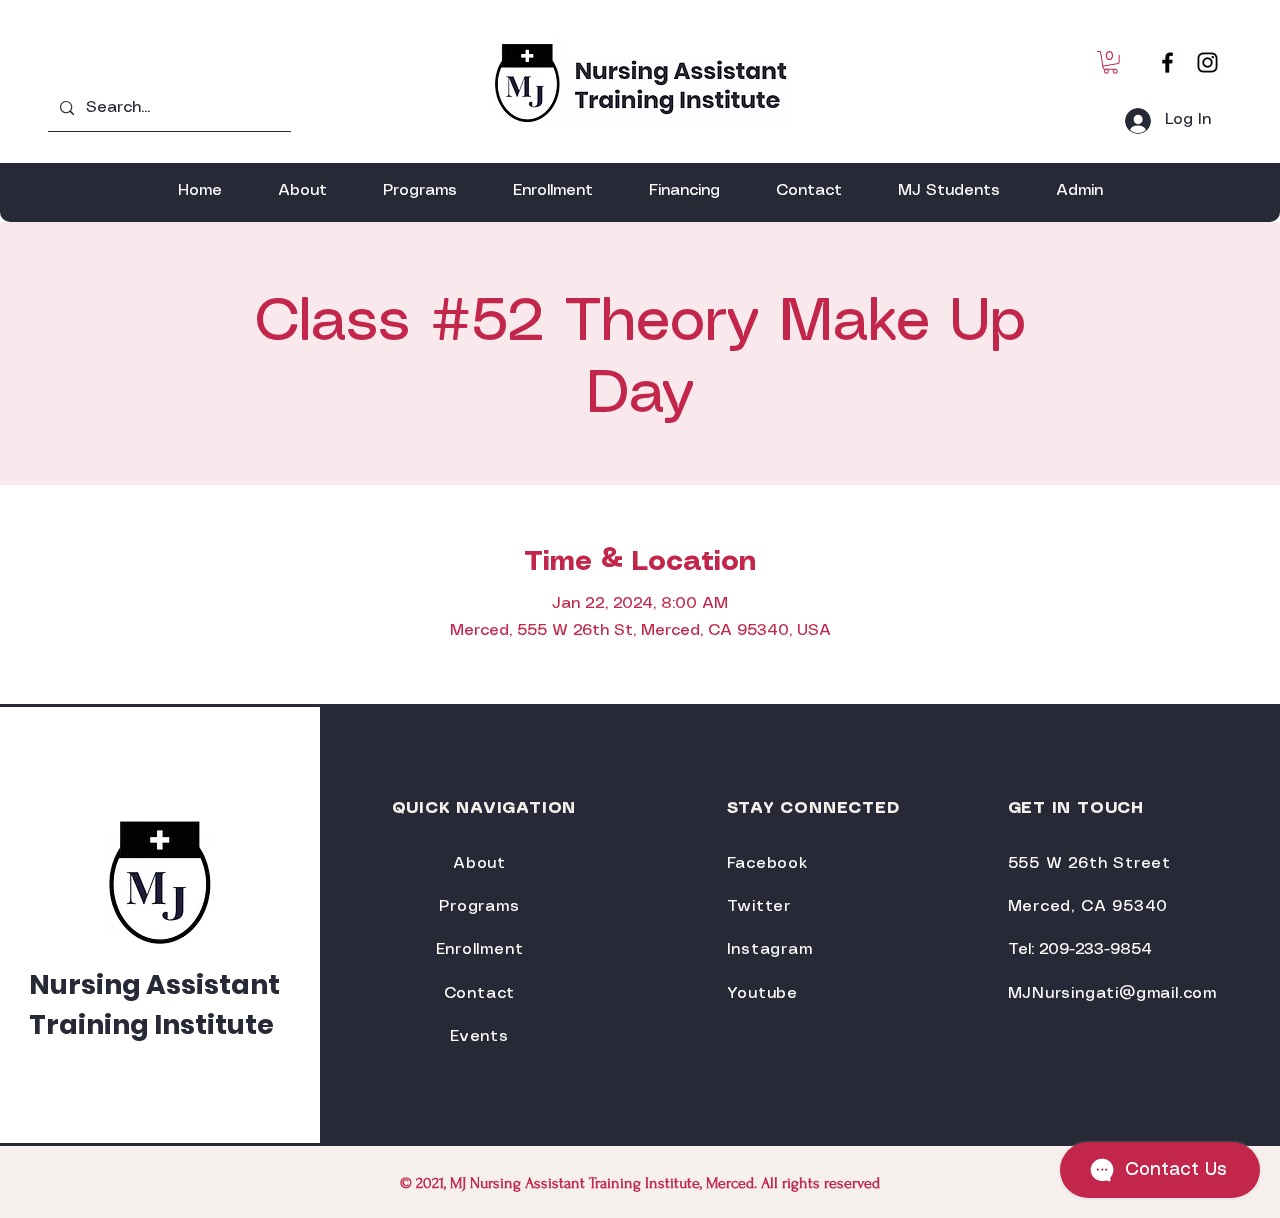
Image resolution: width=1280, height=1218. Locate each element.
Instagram (770, 949)
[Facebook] (1167, 62)
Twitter (759, 906)
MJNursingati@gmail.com (1113, 993)
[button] (1110, 62)
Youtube (763, 993)
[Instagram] (1207, 62)
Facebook (767, 863)
